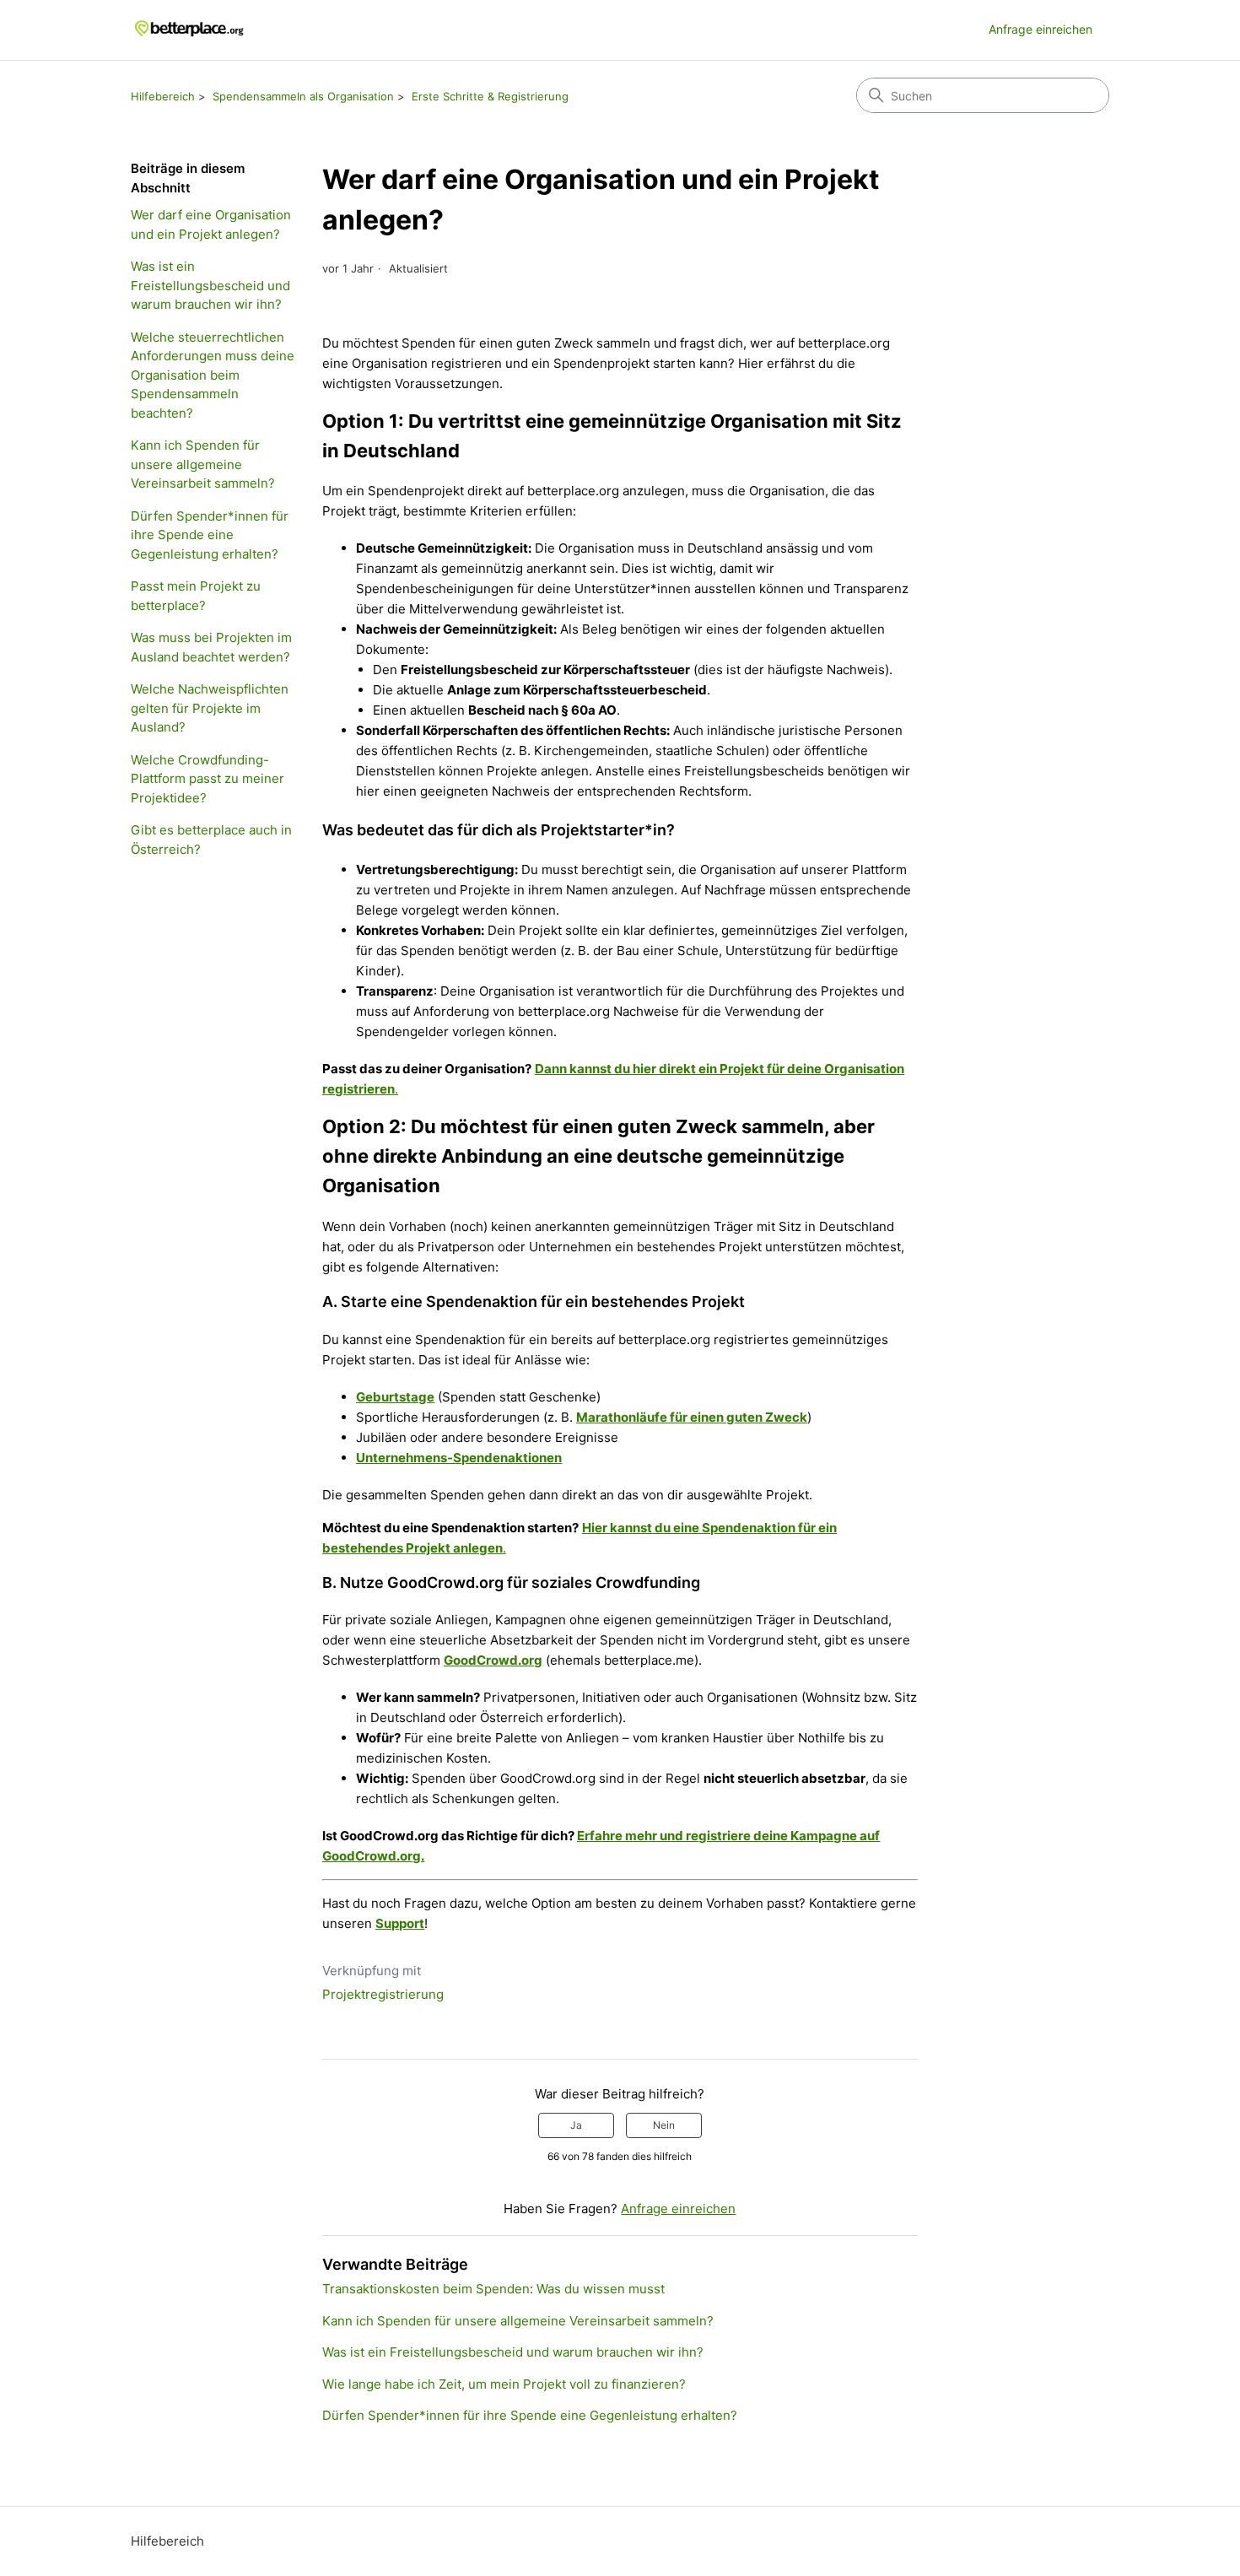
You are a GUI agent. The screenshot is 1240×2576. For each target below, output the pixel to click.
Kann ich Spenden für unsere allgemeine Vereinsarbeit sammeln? (203, 464)
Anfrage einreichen (1041, 29)
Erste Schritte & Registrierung (490, 96)
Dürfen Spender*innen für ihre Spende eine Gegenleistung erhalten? (210, 535)
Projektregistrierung (383, 1994)
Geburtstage (395, 1397)
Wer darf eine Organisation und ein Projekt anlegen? (211, 224)
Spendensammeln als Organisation (303, 96)
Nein (664, 2125)
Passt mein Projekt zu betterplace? (196, 596)
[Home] (190, 30)
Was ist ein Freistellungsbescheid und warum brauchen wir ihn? (210, 285)
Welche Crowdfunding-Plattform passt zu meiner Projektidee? (208, 779)
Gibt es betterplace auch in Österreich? (211, 840)
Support (400, 1923)
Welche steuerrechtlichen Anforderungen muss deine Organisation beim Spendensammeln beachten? (213, 375)
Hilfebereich (163, 96)
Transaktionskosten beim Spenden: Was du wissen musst (493, 2289)
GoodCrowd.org (493, 1660)
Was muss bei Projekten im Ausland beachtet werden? (211, 647)
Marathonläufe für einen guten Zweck (692, 1417)
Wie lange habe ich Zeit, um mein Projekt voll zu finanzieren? (504, 2384)
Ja (576, 2125)
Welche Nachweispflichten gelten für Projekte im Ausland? (210, 708)
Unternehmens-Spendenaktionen (459, 1458)
